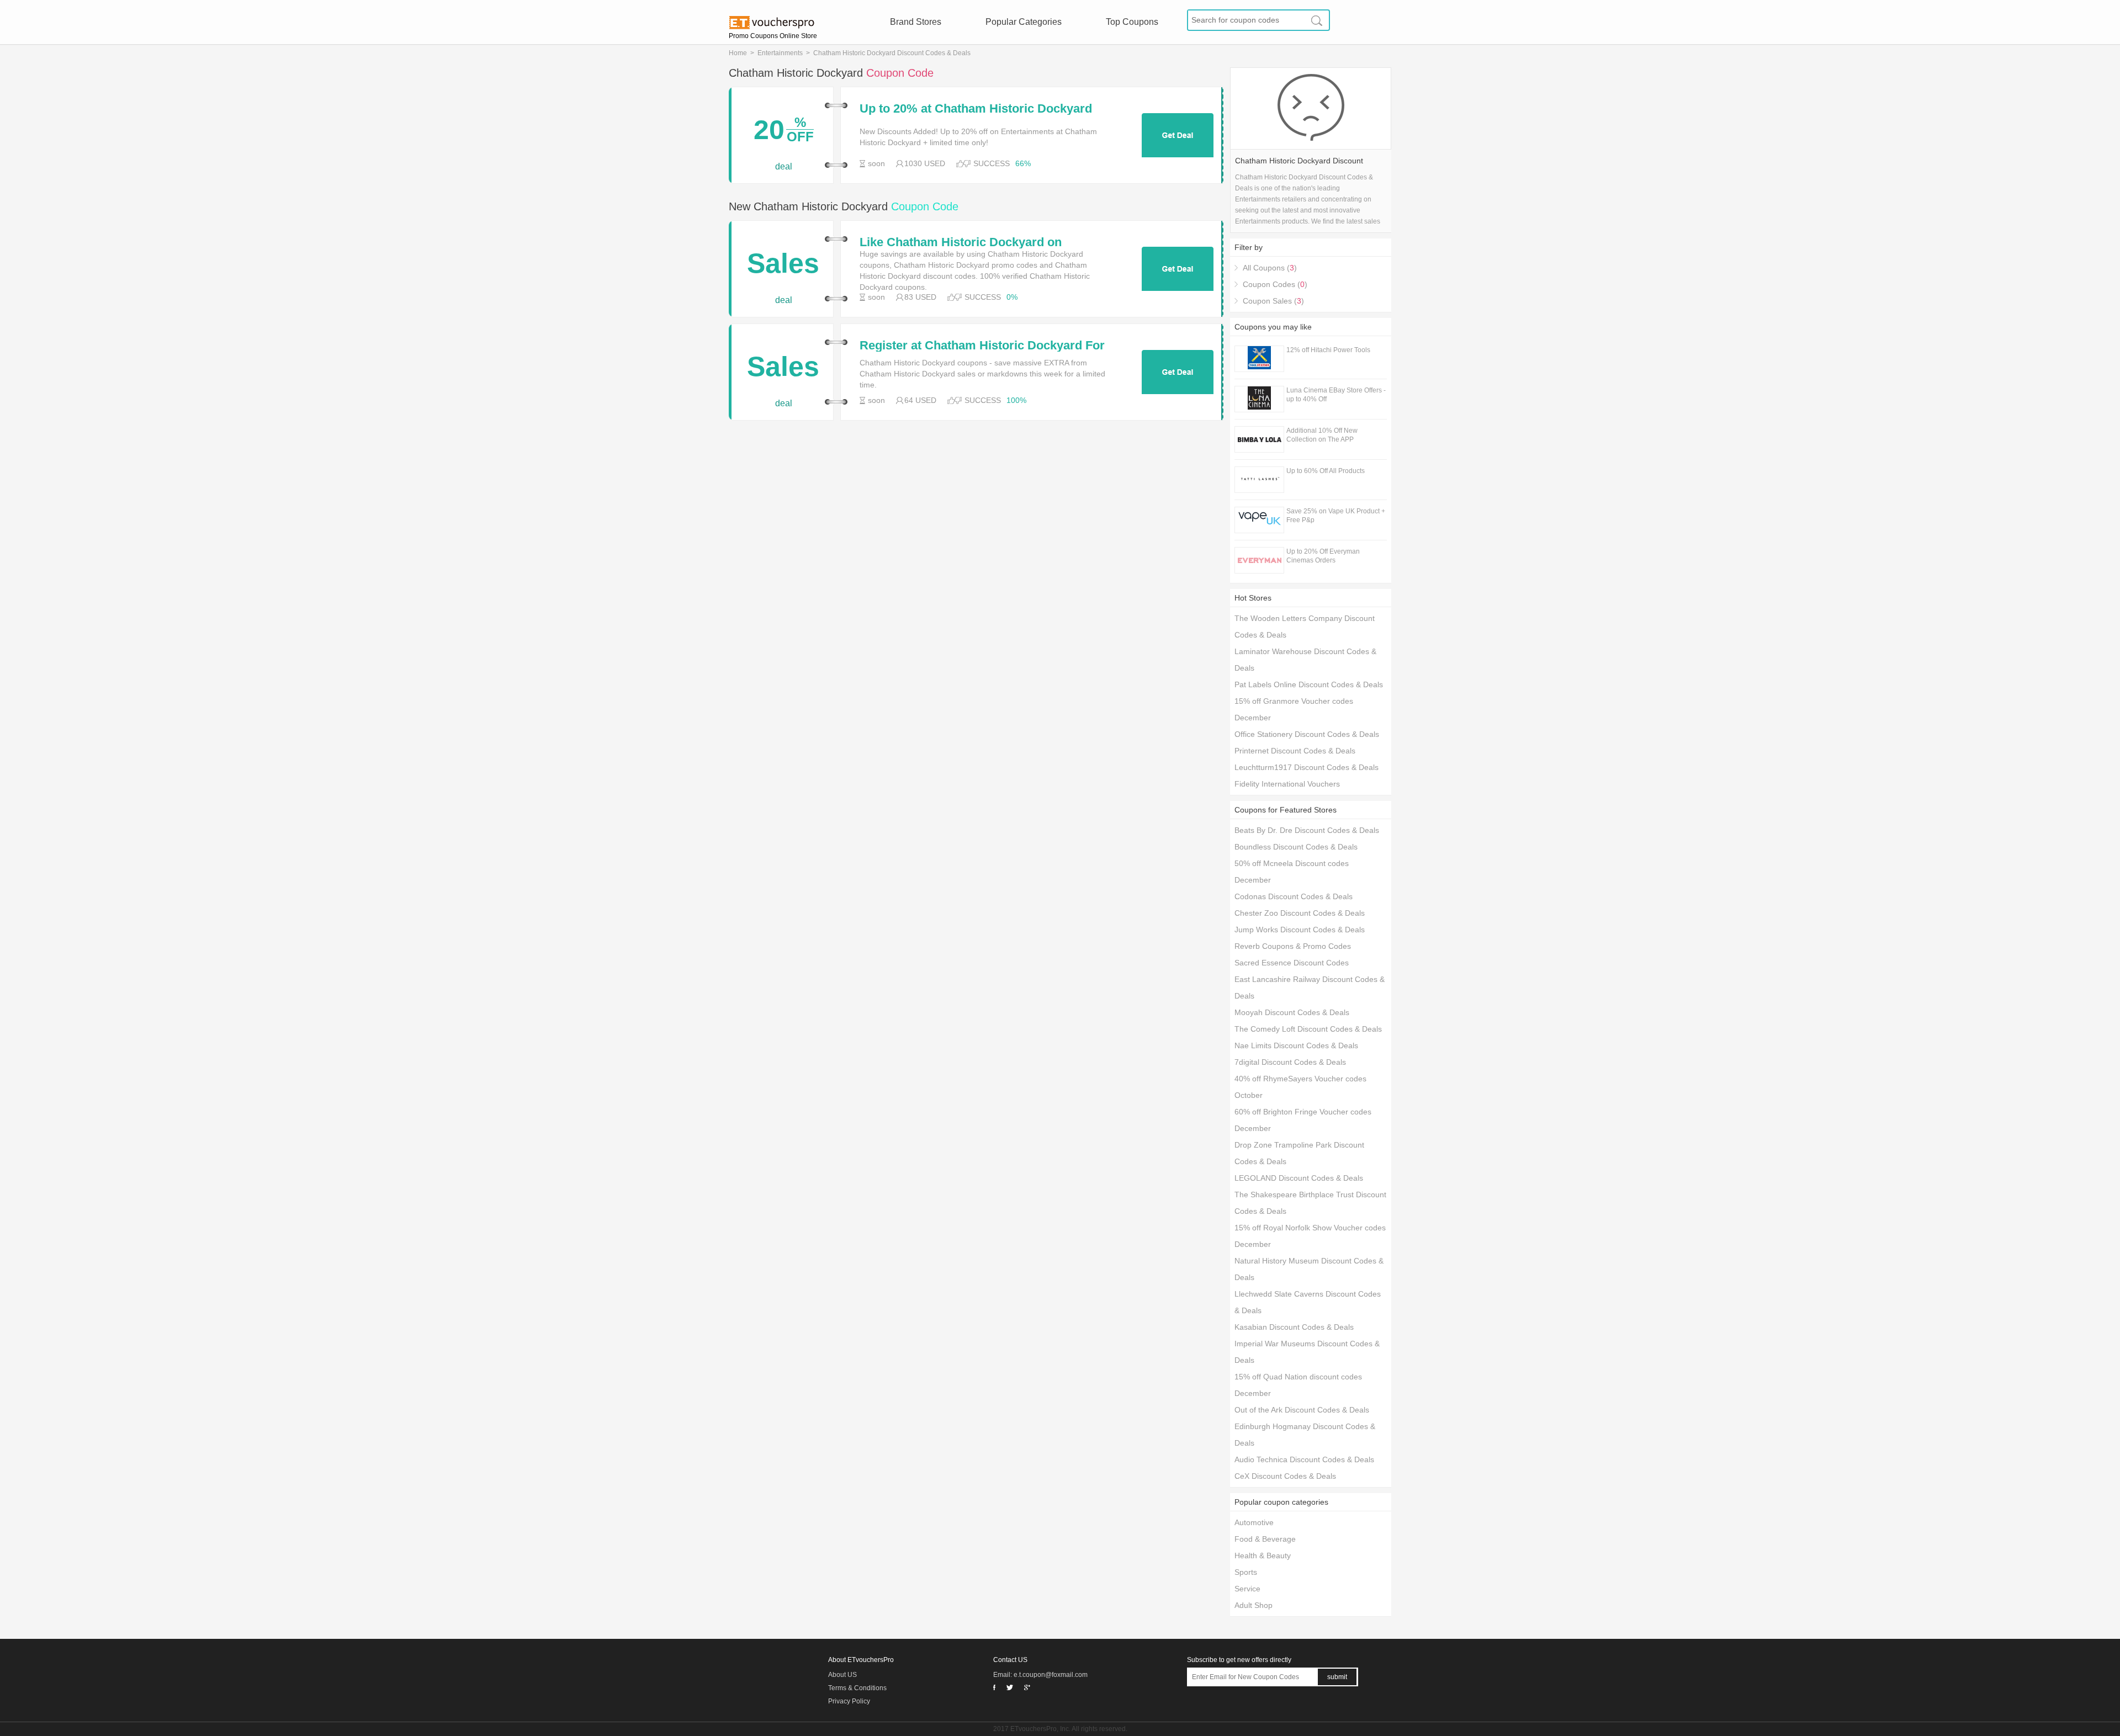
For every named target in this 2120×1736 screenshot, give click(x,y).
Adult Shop (1254, 1605)
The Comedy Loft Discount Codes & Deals (1308, 1029)
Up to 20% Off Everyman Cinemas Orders (1323, 556)
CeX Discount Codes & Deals (1285, 1476)
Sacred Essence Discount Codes (1292, 963)
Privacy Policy (849, 1701)
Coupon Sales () (1273, 301)
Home (738, 53)
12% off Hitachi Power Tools (1328, 350)
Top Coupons (1132, 22)
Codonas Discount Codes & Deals (1294, 896)
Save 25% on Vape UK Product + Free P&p (1336, 516)
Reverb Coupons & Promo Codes (1293, 946)
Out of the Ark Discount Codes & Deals (1302, 1410)
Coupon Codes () (1275, 284)
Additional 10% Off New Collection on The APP (1322, 435)
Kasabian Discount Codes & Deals (1294, 1327)
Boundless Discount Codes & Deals (1296, 847)
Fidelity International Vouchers (1287, 784)
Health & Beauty (1263, 1556)
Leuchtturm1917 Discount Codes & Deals (1307, 767)
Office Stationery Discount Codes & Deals (1307, 734)
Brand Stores (916, 22)
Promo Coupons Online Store (773, 36)
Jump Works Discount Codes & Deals (1300, 930)
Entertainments (780, 53)
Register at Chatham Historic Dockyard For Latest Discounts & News (982, 346)
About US (842, 1675)
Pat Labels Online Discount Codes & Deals (1309, 684)
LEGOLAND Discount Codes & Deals (1299, 1178)
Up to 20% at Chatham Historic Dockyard (976, 109)
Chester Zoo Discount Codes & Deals (1300, 913)
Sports (1246, 1572)
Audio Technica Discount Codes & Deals (1304, 1459)
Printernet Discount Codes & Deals (1295, 751)
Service (1247, 1589)
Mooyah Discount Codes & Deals (1292, 1012)
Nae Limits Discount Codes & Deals (1296, 1045)
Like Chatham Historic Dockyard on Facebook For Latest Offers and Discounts (979, 242)
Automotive (1254, 1522)
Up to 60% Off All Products (1326, 471)
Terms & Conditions (857, 1688)
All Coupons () (1270, 268)
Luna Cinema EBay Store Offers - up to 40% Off (1336, 395)
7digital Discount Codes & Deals (1290, 1062)
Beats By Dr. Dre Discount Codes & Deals (1307, 830)
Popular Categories (1024, 22)
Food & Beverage (1265, 1539)
